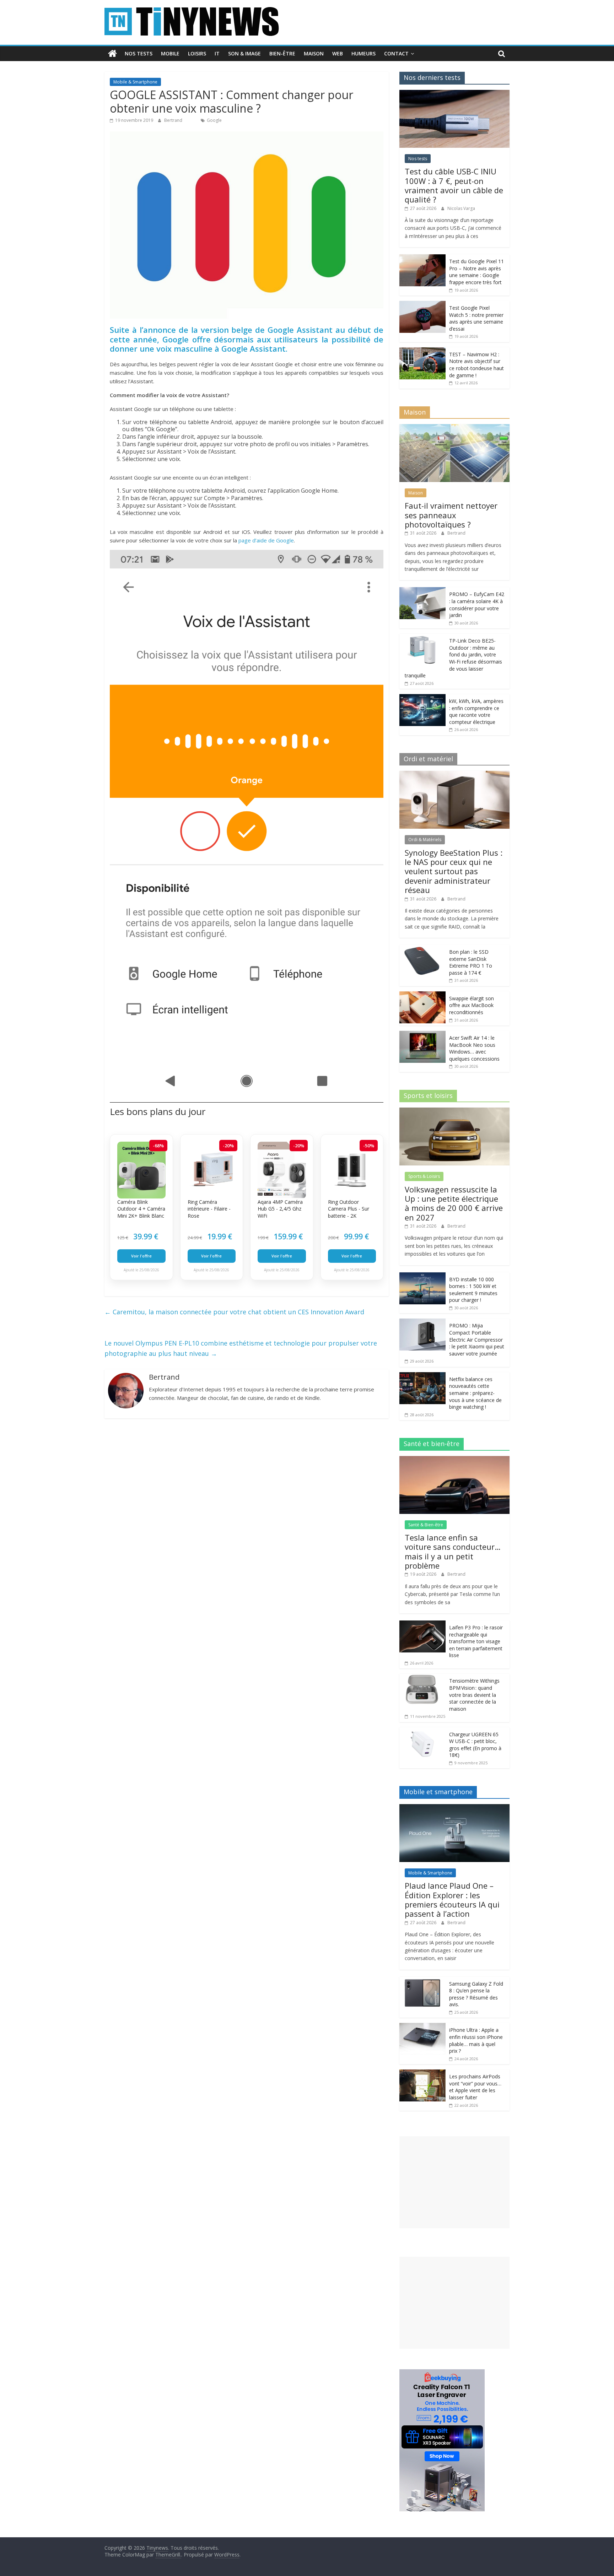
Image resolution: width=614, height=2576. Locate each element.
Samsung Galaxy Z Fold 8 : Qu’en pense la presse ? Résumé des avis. (476, 1994)
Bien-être (282, 53)
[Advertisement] (454, 2182)
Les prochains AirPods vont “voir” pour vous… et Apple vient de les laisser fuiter (475, 2087)
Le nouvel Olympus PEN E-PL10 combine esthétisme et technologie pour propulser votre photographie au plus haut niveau (241, 1348)
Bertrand (174, 120)
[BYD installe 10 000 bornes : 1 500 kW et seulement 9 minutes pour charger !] (422, 1276)
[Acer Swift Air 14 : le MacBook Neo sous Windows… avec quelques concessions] (422, 1035)
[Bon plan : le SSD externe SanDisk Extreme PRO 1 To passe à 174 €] (422, 949)
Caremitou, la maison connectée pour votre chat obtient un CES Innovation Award (234, 1312)
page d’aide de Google (266, 540)
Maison (314, 53)
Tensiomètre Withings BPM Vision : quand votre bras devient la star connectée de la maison (474, 1695)
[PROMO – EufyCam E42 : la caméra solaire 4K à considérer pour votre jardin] (422, 591)
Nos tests (139, 53)
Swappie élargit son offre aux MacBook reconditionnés (472, 1005)
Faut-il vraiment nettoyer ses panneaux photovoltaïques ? (451, 515)
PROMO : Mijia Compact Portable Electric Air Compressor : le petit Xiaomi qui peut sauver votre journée (477, 1339)
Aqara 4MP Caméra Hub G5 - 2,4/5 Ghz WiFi (280, 1209)
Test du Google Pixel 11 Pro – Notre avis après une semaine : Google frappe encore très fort (476, 272)
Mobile (170, 53)
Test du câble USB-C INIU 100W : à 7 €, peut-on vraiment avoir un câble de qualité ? (454, 185)
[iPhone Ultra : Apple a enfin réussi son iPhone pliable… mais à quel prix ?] (422, 2027)
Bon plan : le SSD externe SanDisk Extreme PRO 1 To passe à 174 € (471, 962)
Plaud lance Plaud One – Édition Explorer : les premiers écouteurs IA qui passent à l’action (452, 1899)
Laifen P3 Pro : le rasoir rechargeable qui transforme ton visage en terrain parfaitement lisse (476, 1641)
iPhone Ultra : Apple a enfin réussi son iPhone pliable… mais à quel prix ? (476, 2040)
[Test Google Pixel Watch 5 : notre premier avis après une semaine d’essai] (422, 305)
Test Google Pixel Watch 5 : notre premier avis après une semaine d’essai (476, 318)
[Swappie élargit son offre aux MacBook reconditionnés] (422, 995)
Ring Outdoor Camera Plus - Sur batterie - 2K (349, 1209)
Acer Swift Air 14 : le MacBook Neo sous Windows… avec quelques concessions (474, 1048)
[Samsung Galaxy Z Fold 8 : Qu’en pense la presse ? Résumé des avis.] (422, 1980)
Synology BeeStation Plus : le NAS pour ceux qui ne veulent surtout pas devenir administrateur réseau (454, 871)
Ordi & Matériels (425, 840)
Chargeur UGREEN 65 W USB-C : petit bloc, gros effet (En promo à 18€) (475, 1745)
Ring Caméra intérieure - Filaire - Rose (209, 1209)
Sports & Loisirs (424, 1176)
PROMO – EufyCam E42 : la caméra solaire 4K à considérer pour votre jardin (477, 605)
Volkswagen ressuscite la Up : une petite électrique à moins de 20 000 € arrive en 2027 (454, 1203)
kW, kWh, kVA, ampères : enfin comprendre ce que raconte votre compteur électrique (476, 711)
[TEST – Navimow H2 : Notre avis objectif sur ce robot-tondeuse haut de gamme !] (422, 351)
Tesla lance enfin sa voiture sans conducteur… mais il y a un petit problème (453, 1551)
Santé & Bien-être (426, 1525)
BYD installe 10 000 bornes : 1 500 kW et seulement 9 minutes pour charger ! (473, 1290)
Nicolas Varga (461, 208)
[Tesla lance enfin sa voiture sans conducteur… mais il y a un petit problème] (454, 1460)
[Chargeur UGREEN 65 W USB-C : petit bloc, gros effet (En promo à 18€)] (422, 1731)
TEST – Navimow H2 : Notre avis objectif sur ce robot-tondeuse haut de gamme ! (476, 365)
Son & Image (244, 53)
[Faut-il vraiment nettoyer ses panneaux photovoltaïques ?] (454, 428)
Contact (396, 53)
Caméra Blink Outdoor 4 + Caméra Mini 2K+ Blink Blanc (141, 1209)
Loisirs (197, 53)
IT (217, 53)
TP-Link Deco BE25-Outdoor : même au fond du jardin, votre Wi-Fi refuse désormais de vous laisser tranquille (453, 658)
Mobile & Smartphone (135, 82)
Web (338, 53)
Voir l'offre (141, 1256)
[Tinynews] (112, 54)
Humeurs (363, 53)
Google (214, 120)
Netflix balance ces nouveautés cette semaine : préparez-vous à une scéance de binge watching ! (475, 1393)
